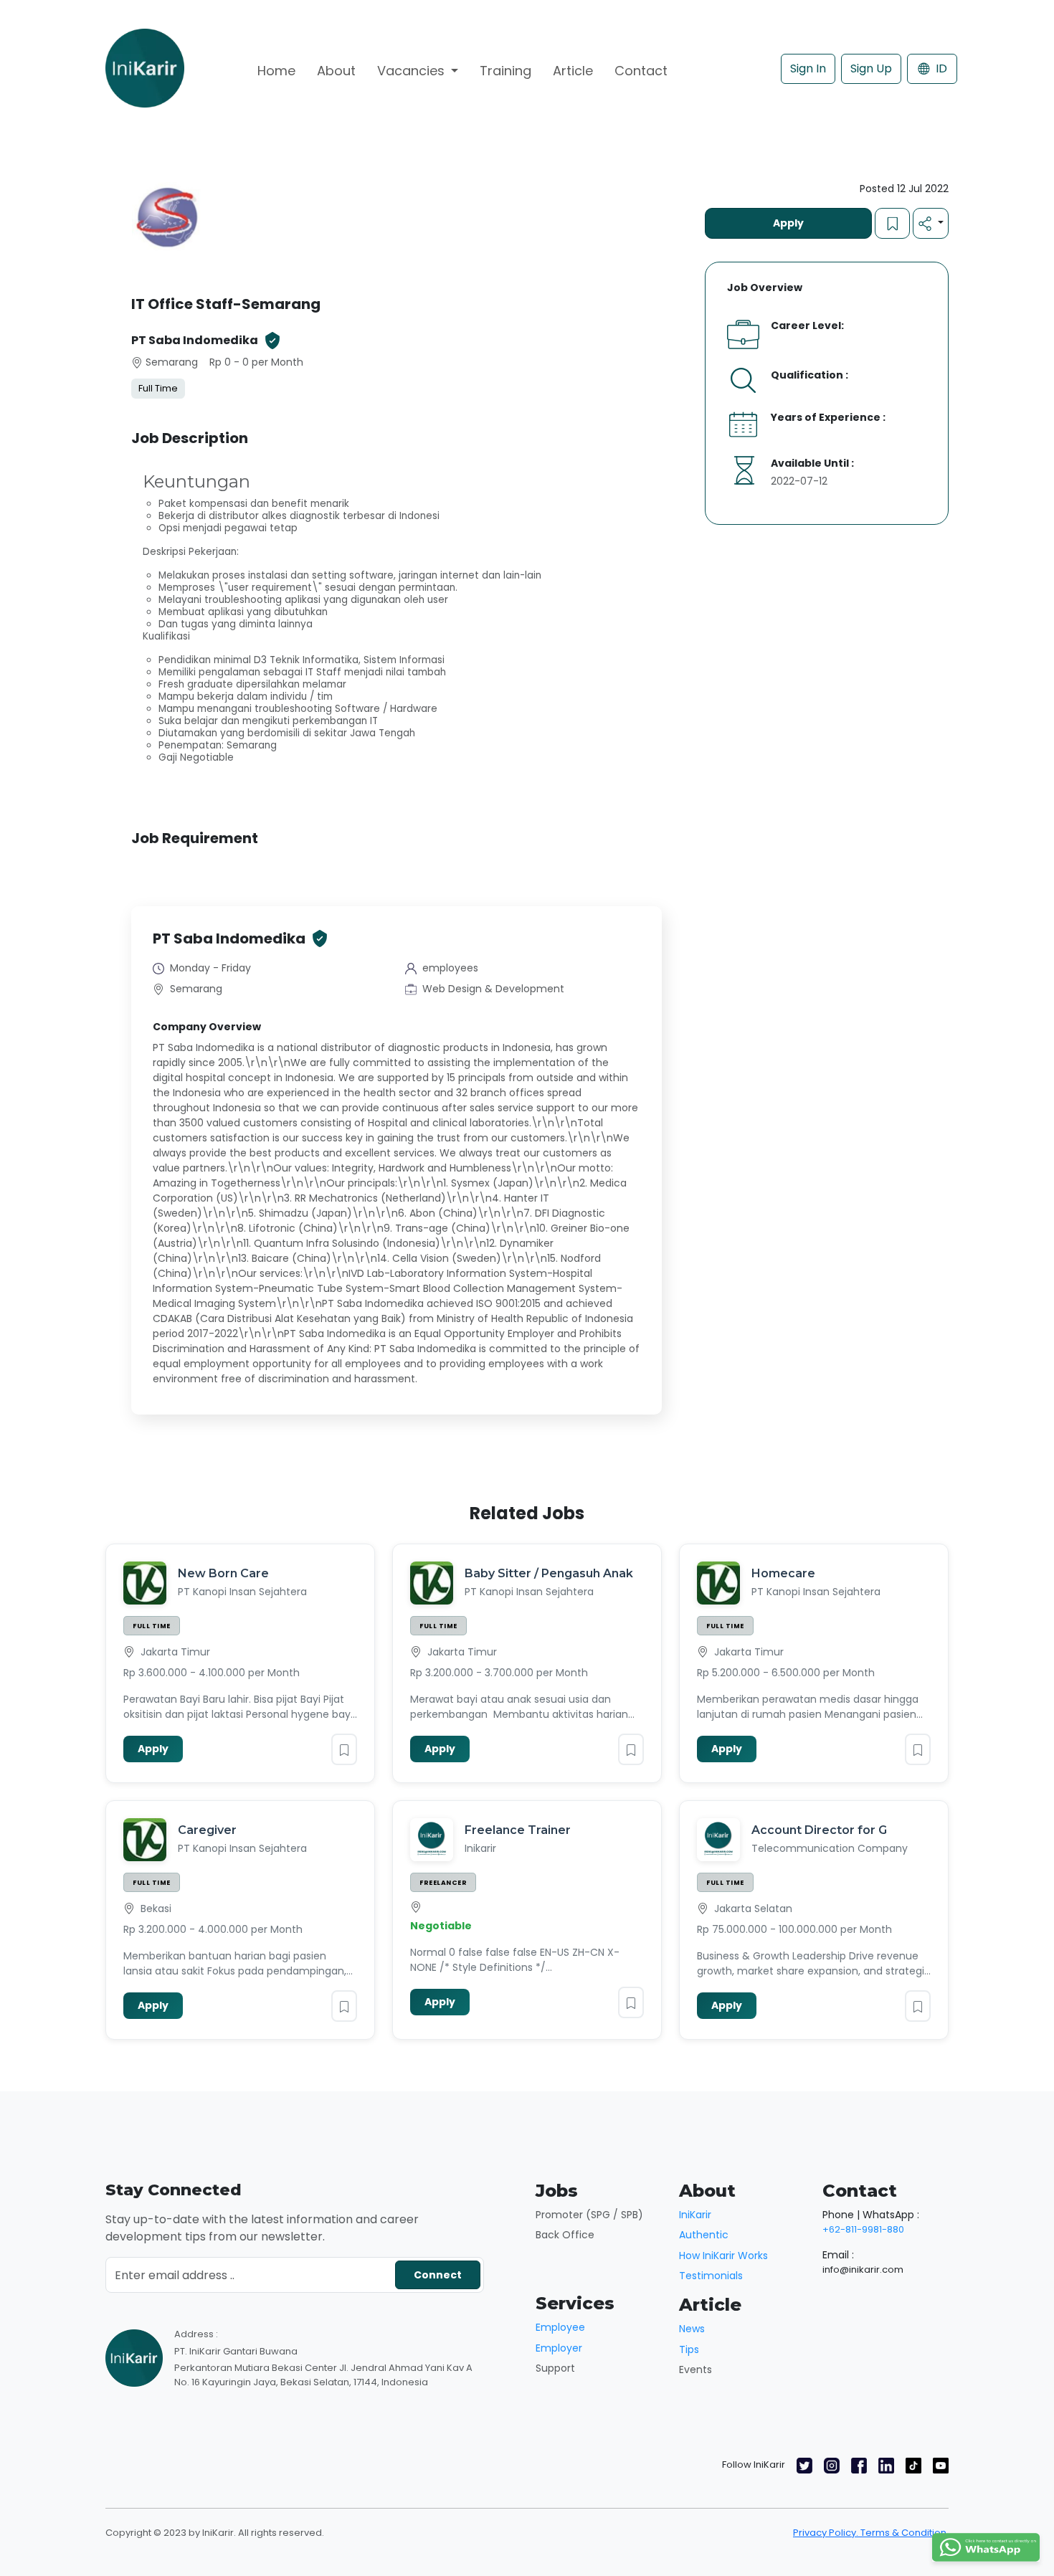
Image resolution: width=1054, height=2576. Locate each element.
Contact (641, 71)
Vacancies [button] (413, 71)
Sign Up (871, 68)
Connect (438, 2275)
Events (695, 2370)
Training (505, 71)
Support (555, 2368)
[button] (931, 223)
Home (276, 71)
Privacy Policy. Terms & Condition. (871, 2533)
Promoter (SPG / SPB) (589, 2215)
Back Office (565, 2235)
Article (573, 71)
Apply (788, 223)
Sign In (808, 68)
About (336, 71)
